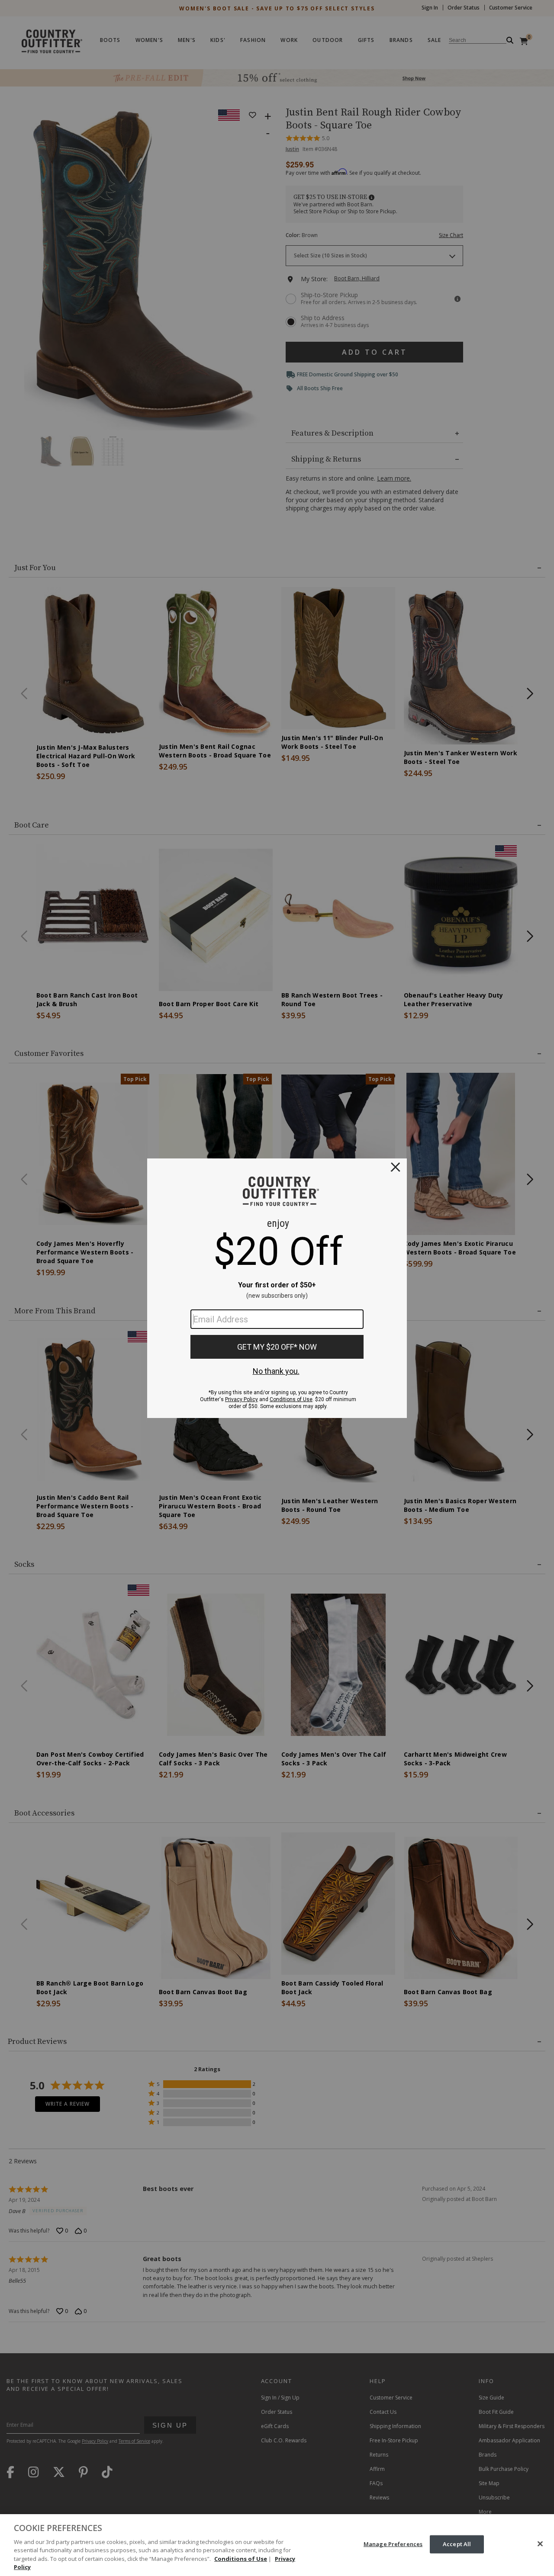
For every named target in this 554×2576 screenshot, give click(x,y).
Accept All (457, 2544)
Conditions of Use (241, 2559)
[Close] (540, 2544)
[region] (277, 2545)
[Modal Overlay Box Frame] (277, 1288)
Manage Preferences (393, 2544)
